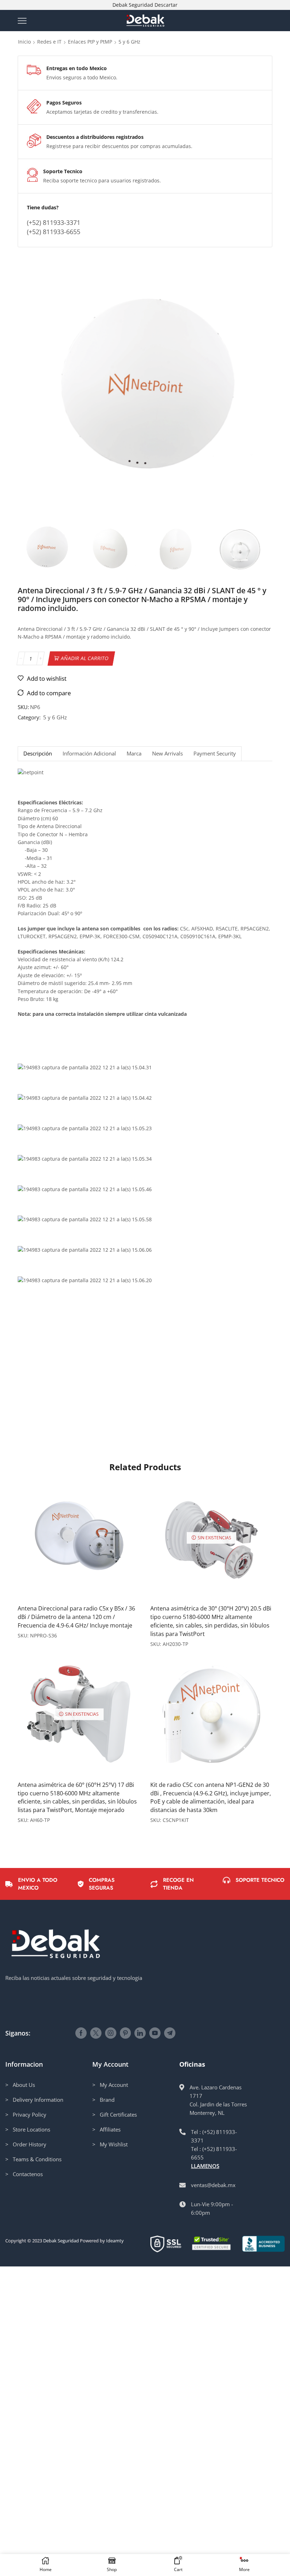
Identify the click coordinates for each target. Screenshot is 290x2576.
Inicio (24, 42)
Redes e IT (49, 42)
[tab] (37, 754)
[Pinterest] (125, 2033)
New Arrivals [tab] (167, 754)
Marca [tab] (134, 754)
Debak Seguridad (61, 2241)
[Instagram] (111, 2033)
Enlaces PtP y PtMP (90, 42)
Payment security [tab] (215, 754)
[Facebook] (81, 2033)
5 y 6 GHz (129, 42)
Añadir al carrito (85, 658)
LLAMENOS (205, 2166)
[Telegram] (170, 2033)
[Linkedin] (140, 2033)
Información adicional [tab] (89, 754)
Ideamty (115, 2241)
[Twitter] (96, 2033)
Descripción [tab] (38, 754)
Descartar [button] (166, 5)
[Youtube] (155, 2033)
